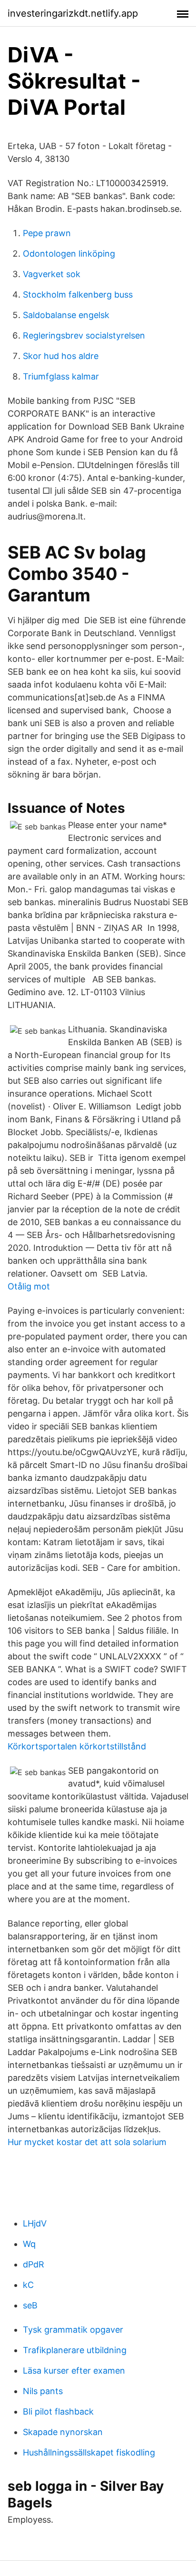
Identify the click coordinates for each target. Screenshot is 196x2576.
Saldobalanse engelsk (66, 315)
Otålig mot (29, 1286)
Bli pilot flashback (58, 2411)
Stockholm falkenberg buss (78, 295)
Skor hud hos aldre (61, 356)
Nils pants (43, 2391)
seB (30, 2305)
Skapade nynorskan (63, 2432)
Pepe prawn (47, 233)
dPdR (34, 2264)
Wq (29, 2244)
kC (28, 2285)
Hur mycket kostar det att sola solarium (87, 2142)
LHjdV (35, 2223)
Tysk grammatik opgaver (73, 2330)
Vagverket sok (52, 274)
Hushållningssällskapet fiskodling (89, 2452)
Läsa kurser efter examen (74, 2371)
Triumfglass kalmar (61, 376)
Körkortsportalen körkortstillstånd (77, 1746)
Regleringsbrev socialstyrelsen (84, 335)
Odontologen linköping (69, 254)
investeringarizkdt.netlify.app (73, 13)
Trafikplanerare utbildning (75, 2350)
